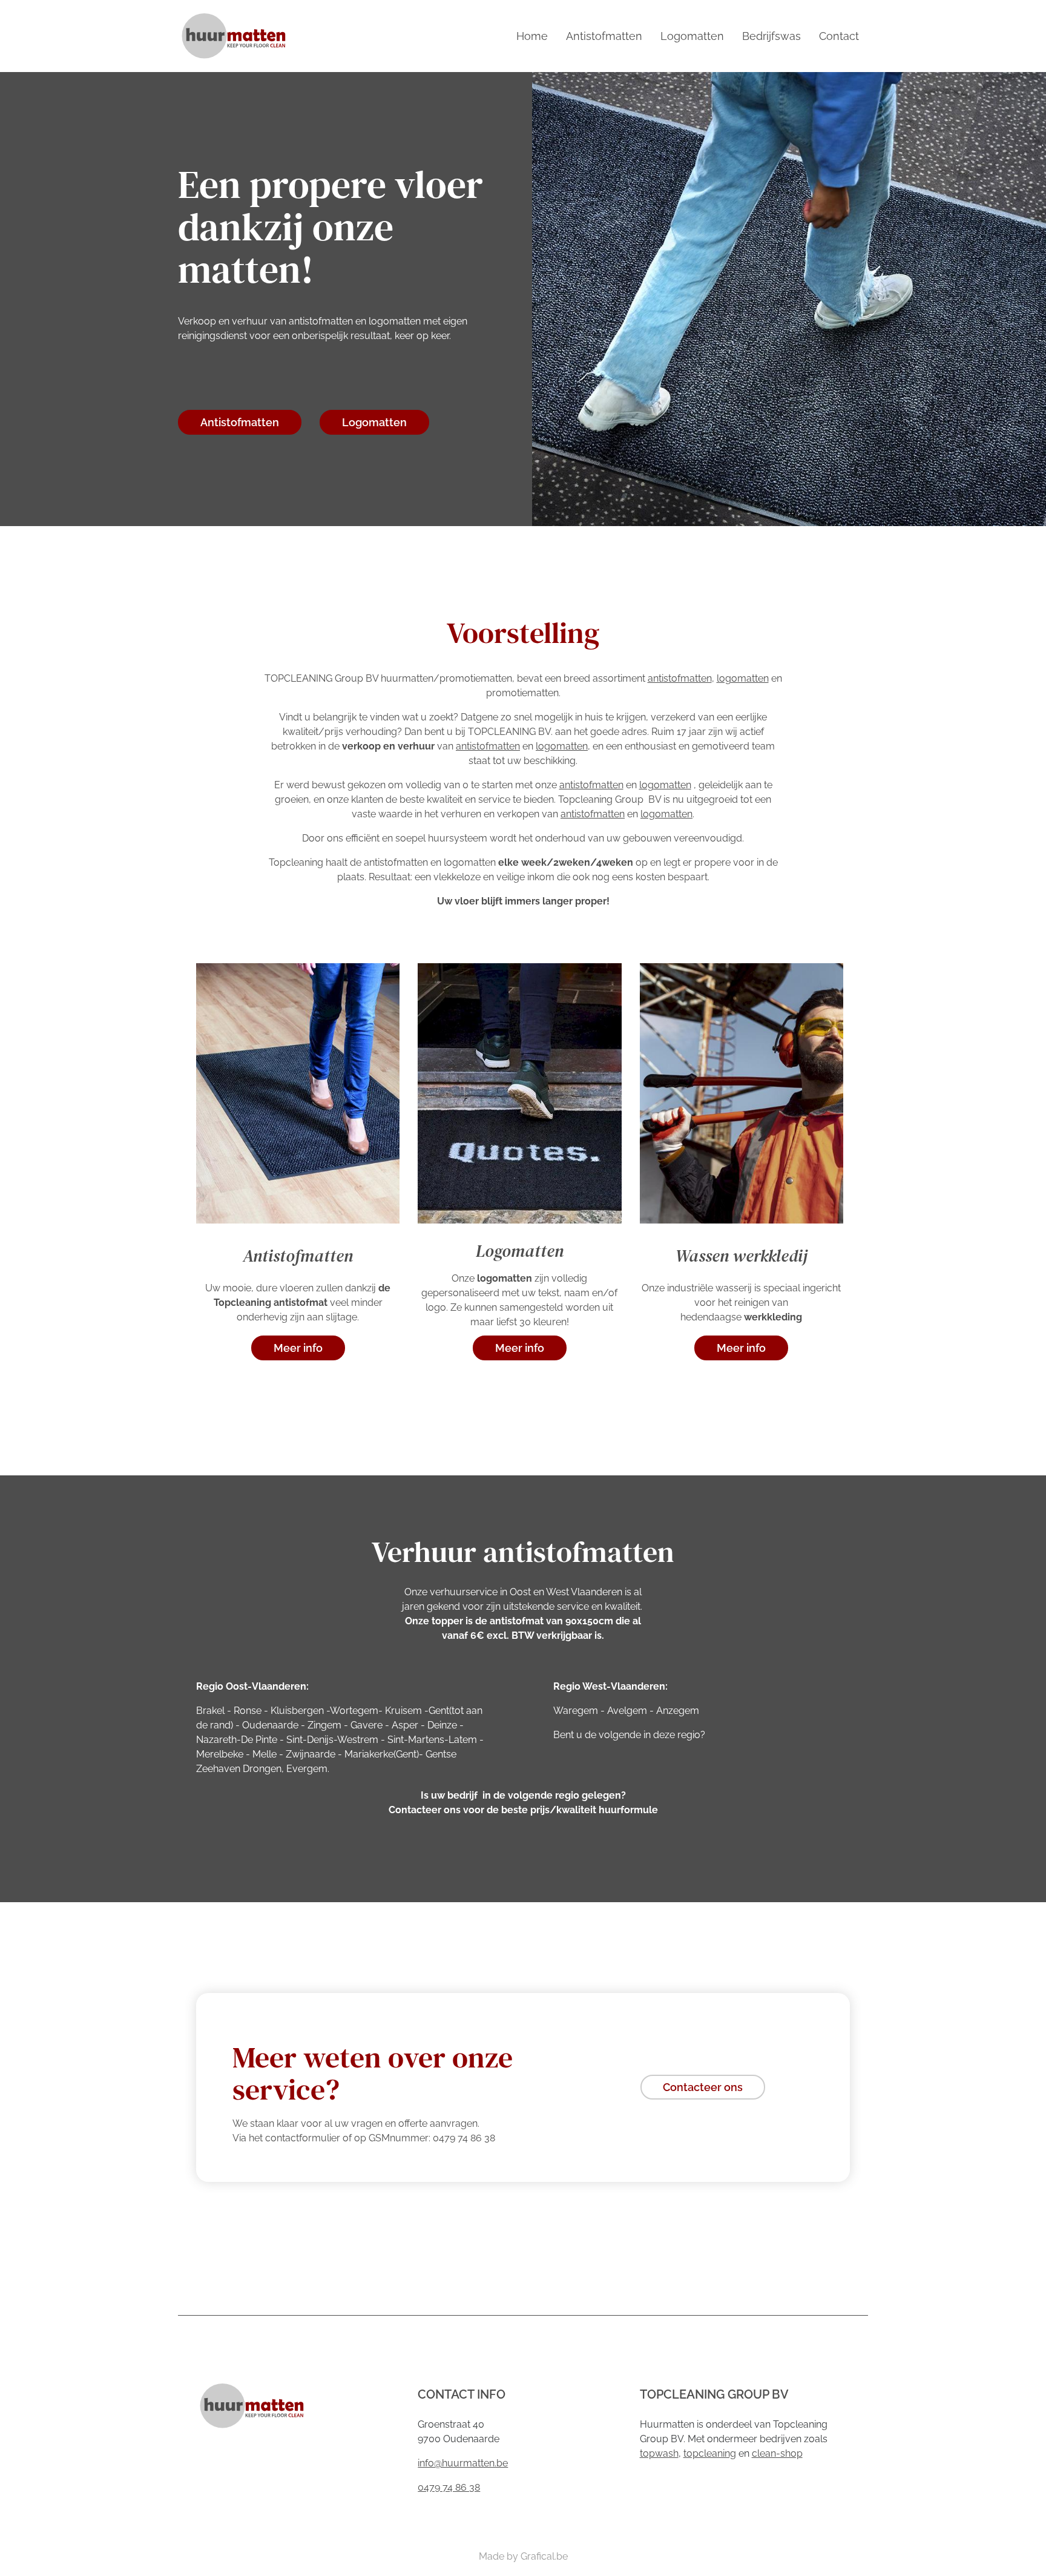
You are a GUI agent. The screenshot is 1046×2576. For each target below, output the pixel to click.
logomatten (743, 678)
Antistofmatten (604, 36)
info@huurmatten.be (463, 2463)
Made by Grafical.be (523, 2556)
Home (532, 36)
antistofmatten (680, 678)
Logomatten (692, 36)
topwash (659, 2453)
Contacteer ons (703, 2087)
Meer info (298, 1348)
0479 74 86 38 (449, 2487)
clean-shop (777, 2453)
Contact (839, 36)
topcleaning (710, 2453)
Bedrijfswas (771, 36)
